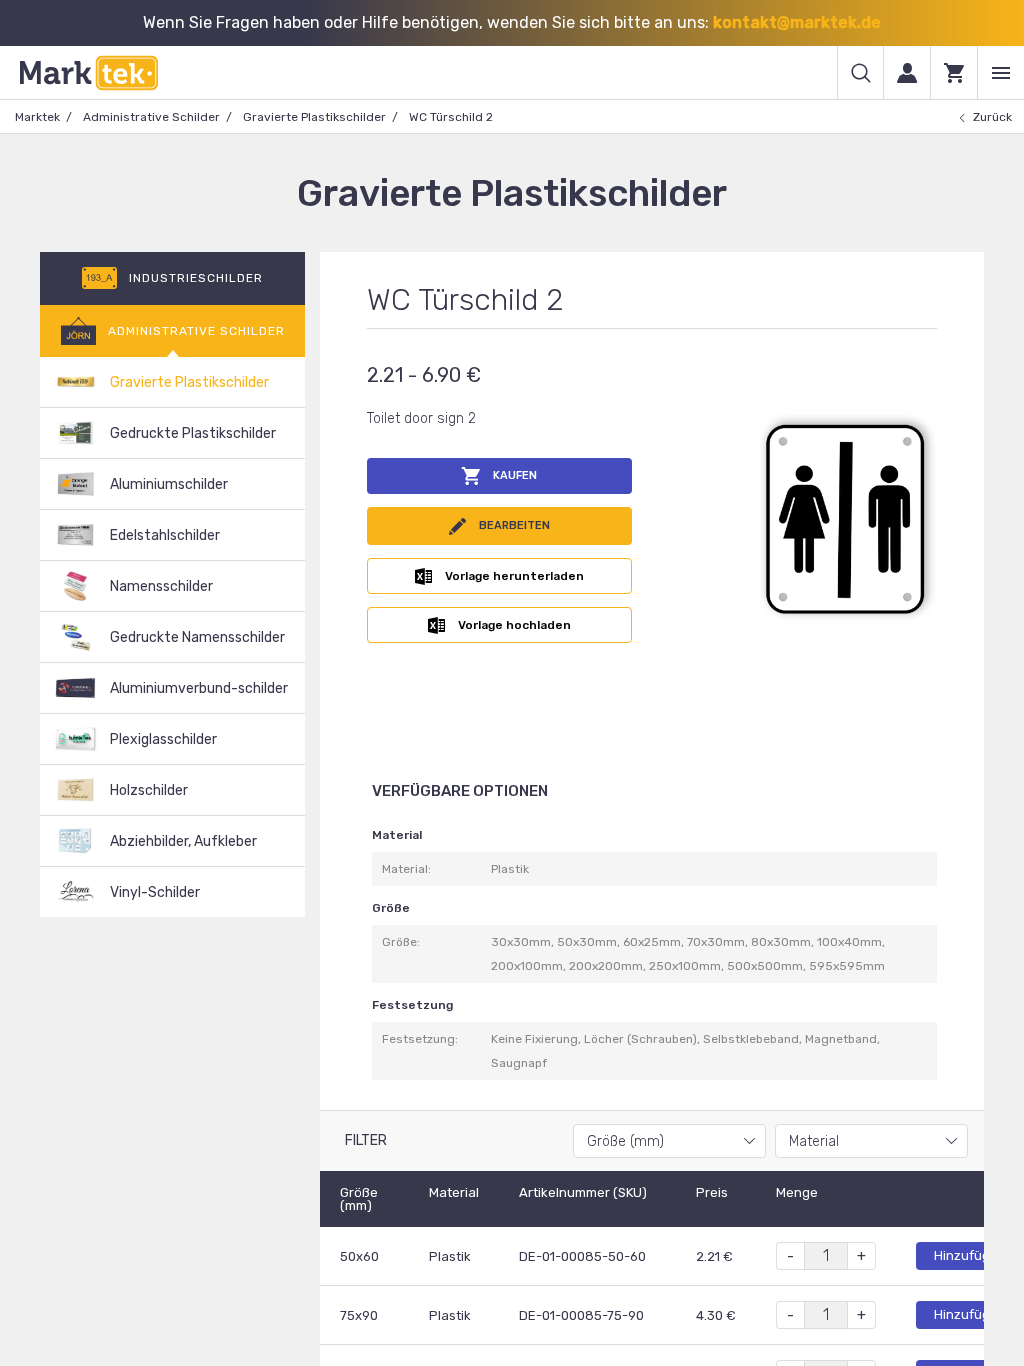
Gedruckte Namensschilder (197, 637)
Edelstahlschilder (165, 535)
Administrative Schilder (151, 117)
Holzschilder (149, 790)
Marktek (37, 117)
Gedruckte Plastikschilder (193, 433)
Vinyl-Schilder (155, 892)
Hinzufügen (970, 1255)
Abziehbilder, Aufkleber (183, 841)
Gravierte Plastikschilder (314, 117)
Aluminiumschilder (169, 484)
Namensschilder (161, 586)
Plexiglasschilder (163, 739)
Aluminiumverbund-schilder (199, 688)
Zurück (992, 117)
